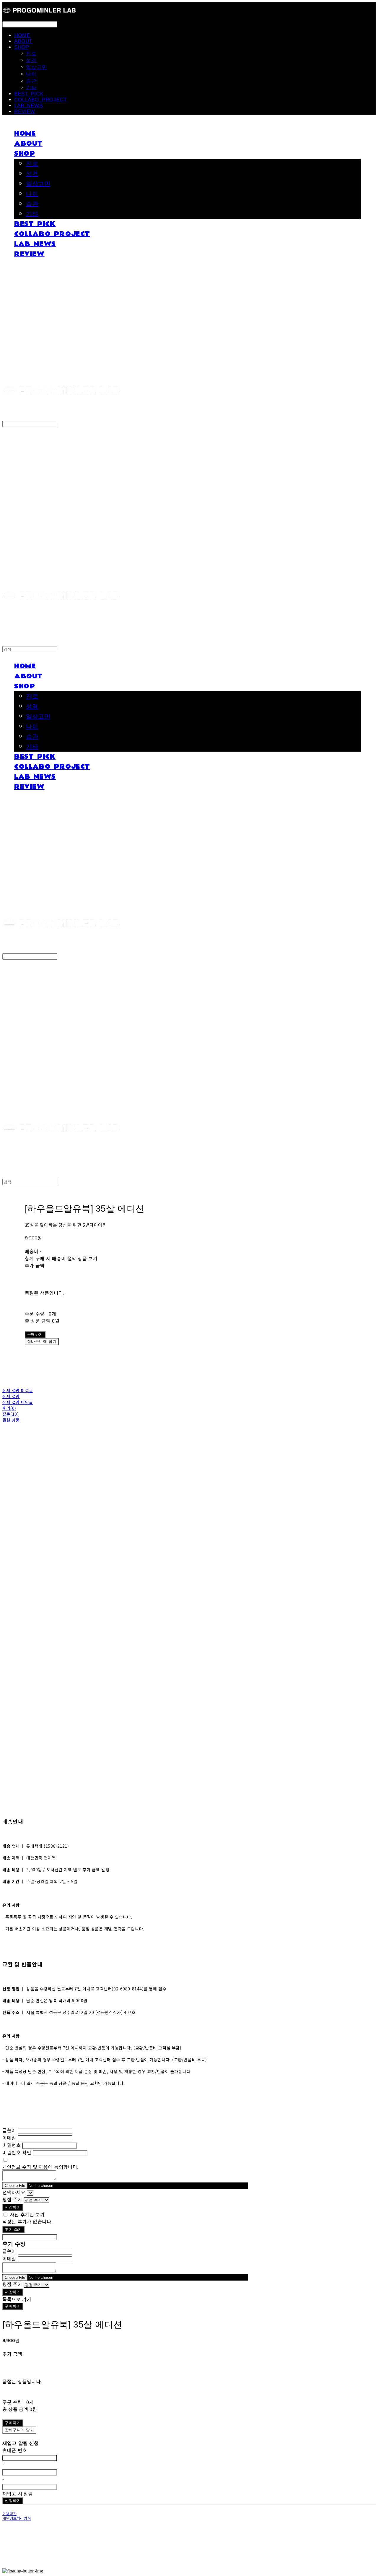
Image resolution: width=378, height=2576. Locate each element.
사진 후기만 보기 (27, 2214)
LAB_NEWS (28, 106)
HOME (22, 35)
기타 (31, 88)
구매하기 (13, 2306)
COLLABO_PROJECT (40, 100)
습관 (31, 81)
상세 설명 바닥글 (18, 1402)
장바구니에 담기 (19, 2430)
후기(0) (9, 1408)
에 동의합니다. (40, 2167)
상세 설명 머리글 (18, 1390)
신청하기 (13, 2501)
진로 (31, 54)
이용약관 (9, 2514)
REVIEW (25, 112)
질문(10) (10, 1414)
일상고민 (36, 67)
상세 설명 (11, 1396)
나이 (31, 74)
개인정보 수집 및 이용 (25, 2167)
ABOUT (23, 41)
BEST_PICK (29, 94)
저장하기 (13, 2207)
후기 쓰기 (13, 2229)
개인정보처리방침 (17, 2519)
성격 (31, 60)
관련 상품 (11, 1420)
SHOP (22, 47)
